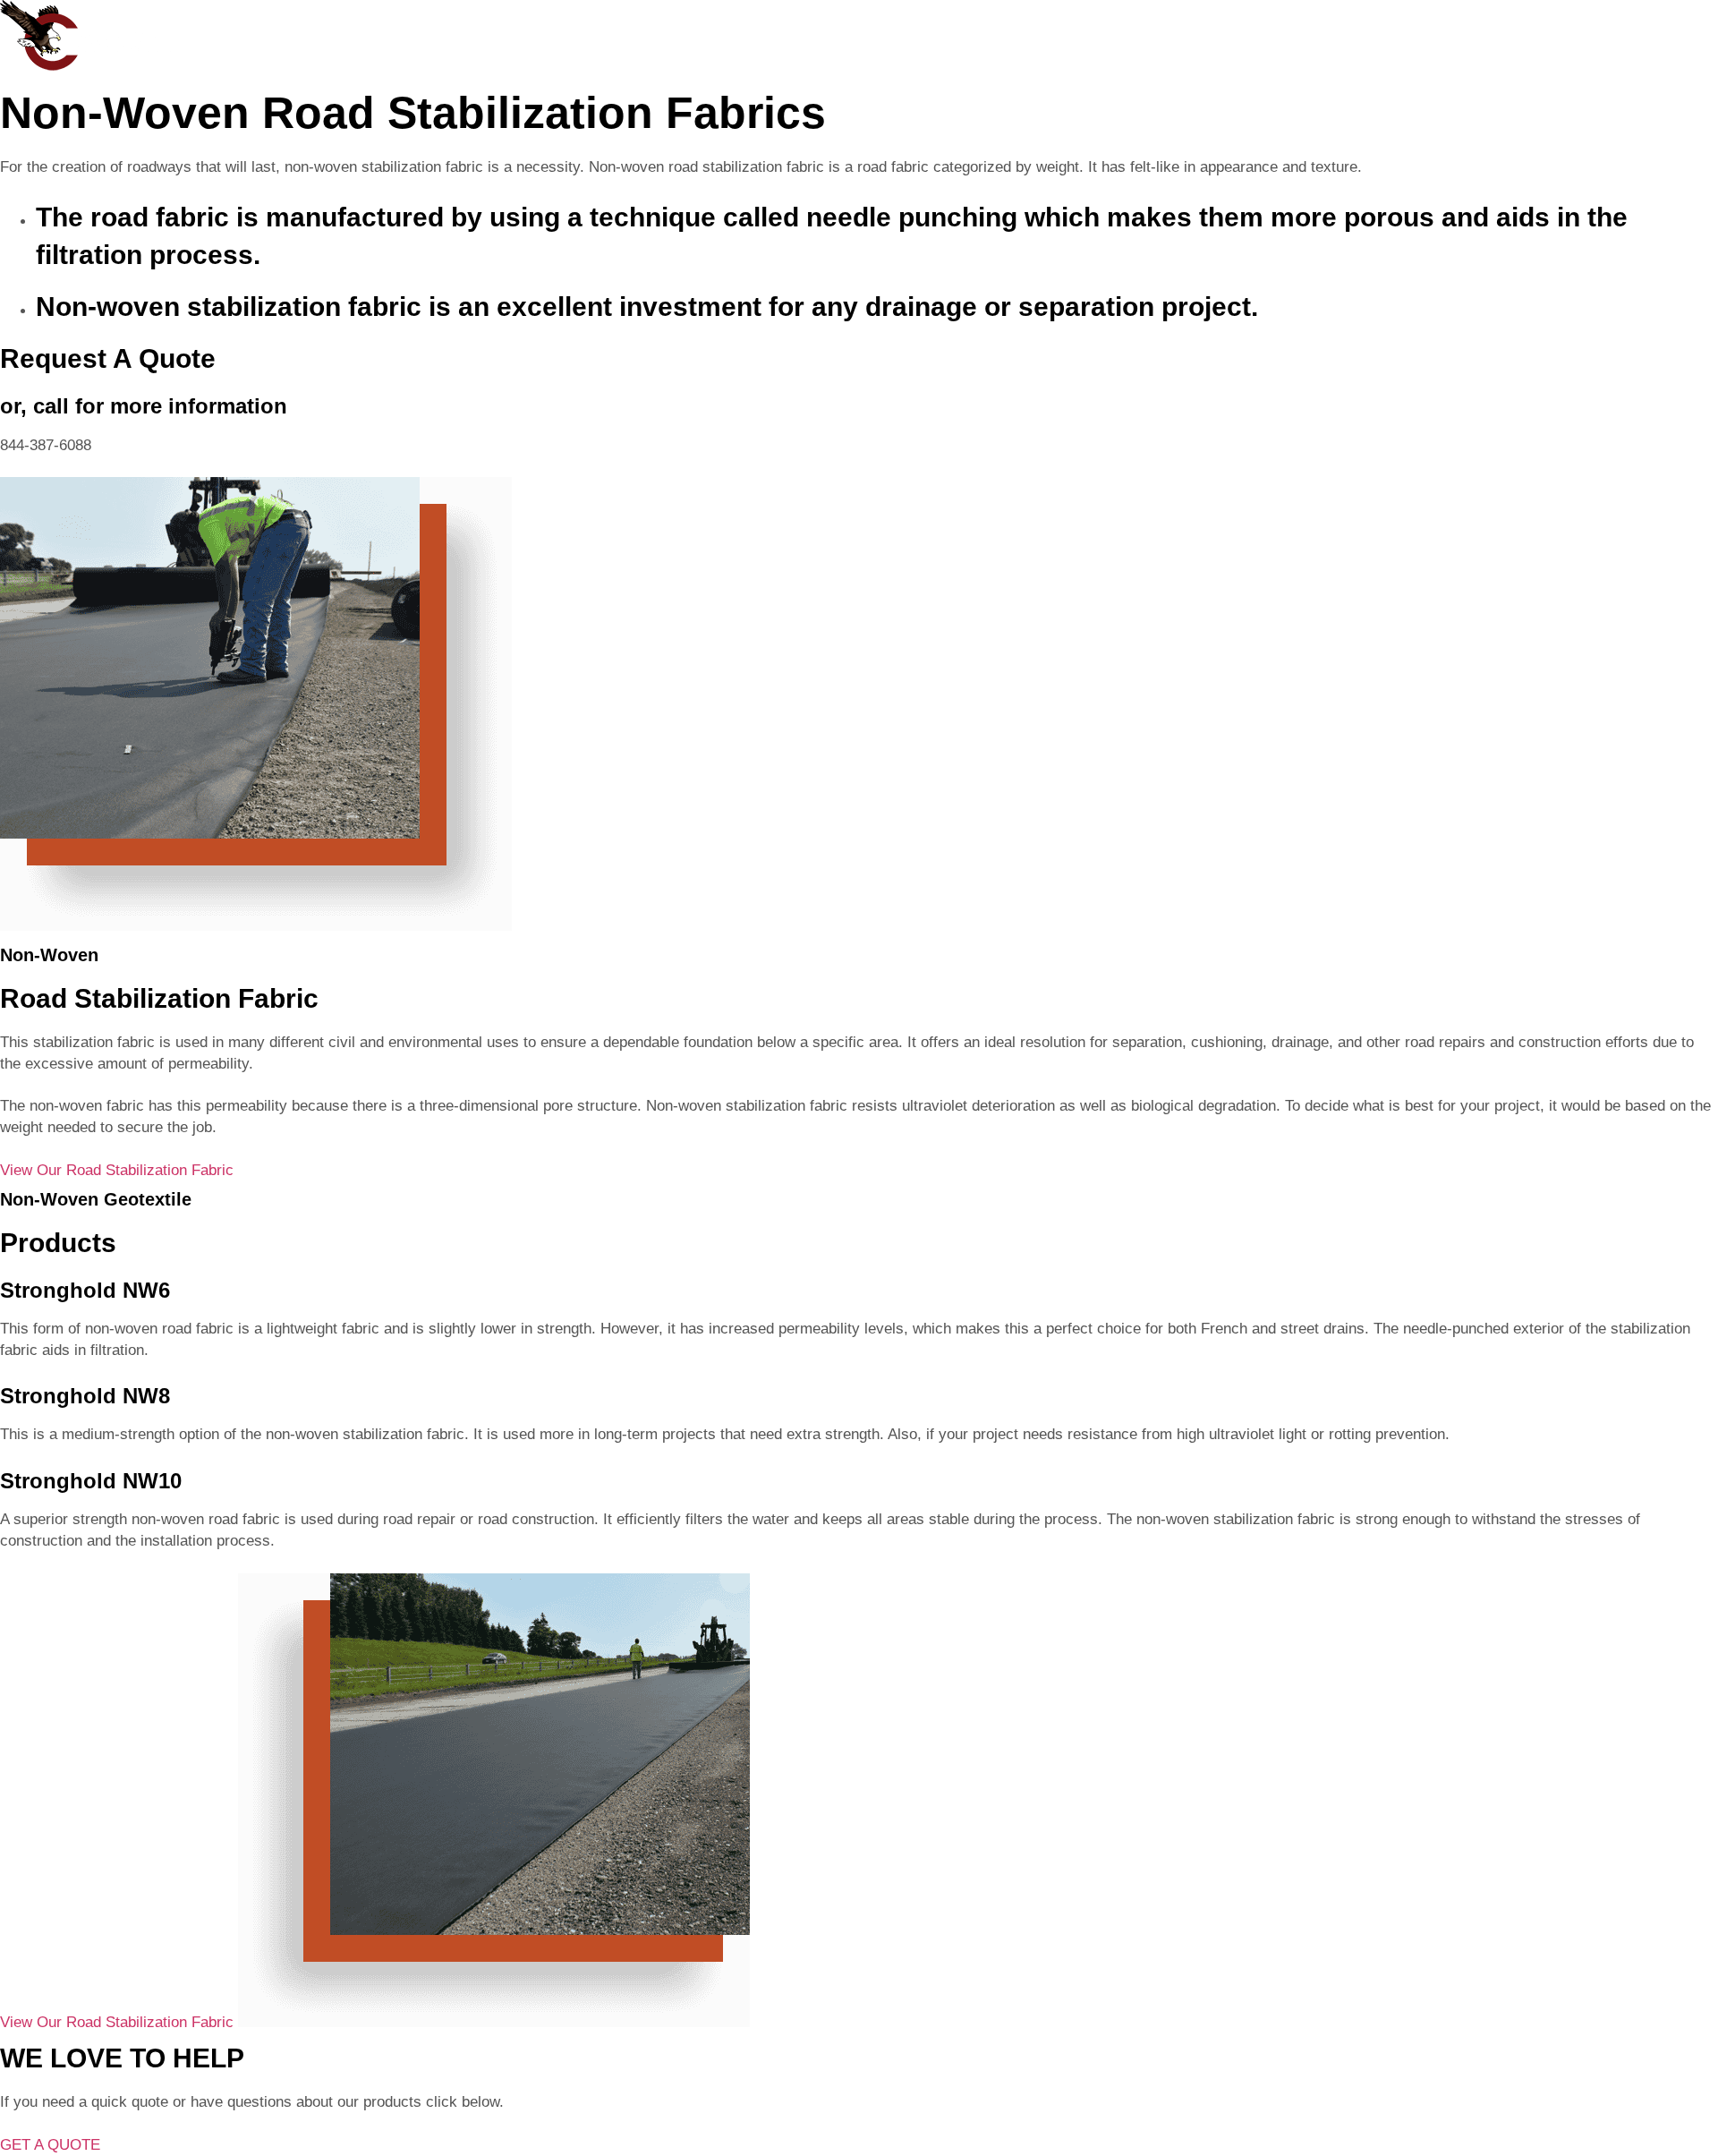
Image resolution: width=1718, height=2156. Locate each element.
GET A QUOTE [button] (50, 2145)
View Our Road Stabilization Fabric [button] (117, 1170)
